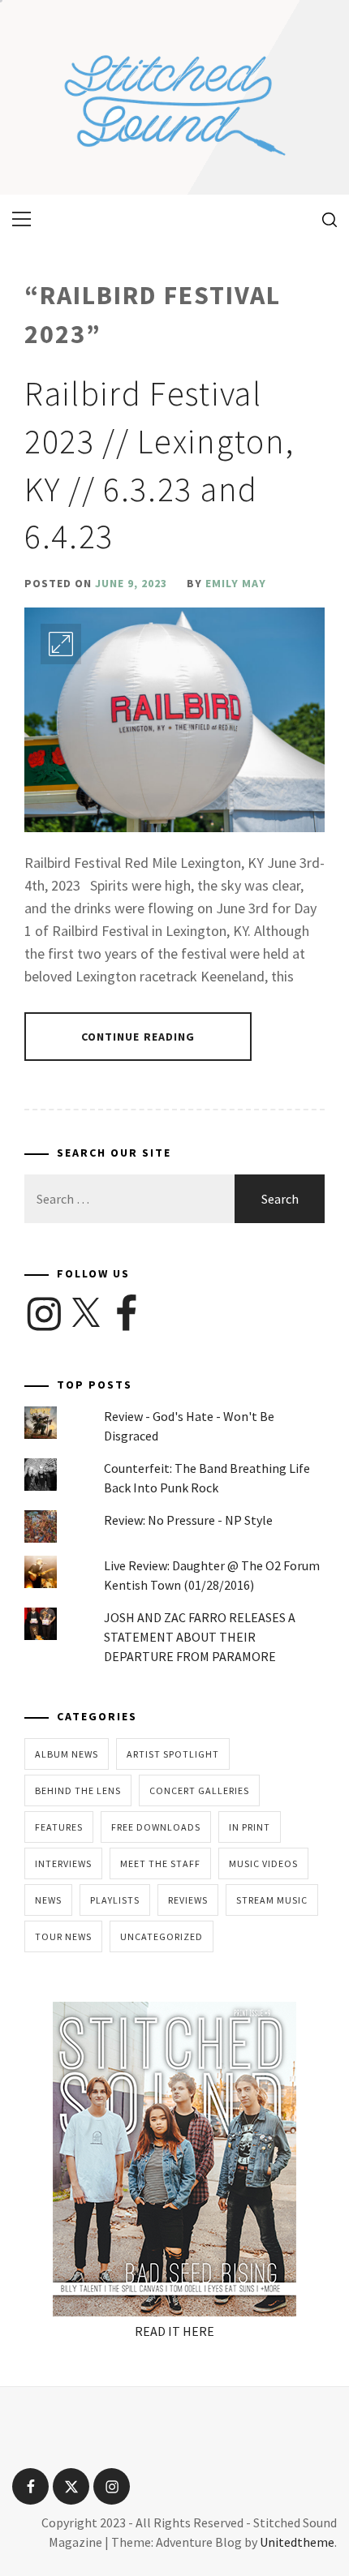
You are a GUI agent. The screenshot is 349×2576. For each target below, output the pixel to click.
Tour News (63, 1936)
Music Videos (263, 1863)
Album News (67, 1754)
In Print (250, 1827)
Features (59, 1827)
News (48, 1900)
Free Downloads (156, 1827)
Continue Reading (138, 1037)
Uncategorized (162, 1936)
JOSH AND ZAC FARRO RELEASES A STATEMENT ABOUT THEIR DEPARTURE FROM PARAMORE (200, 1637)
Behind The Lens (78, 1790)
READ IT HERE (174, 2331)
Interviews (63, 1863)
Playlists (115, 1900)
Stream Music (272, 1900)
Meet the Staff (160, 1863)
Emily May (236, 583)
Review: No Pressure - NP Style (188, 1520)
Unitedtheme (297, 2542)
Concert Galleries (199, 1790)
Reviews (188, 1900)
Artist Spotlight (173, 1754)
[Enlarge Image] (61, 644)
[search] (323, 219)
